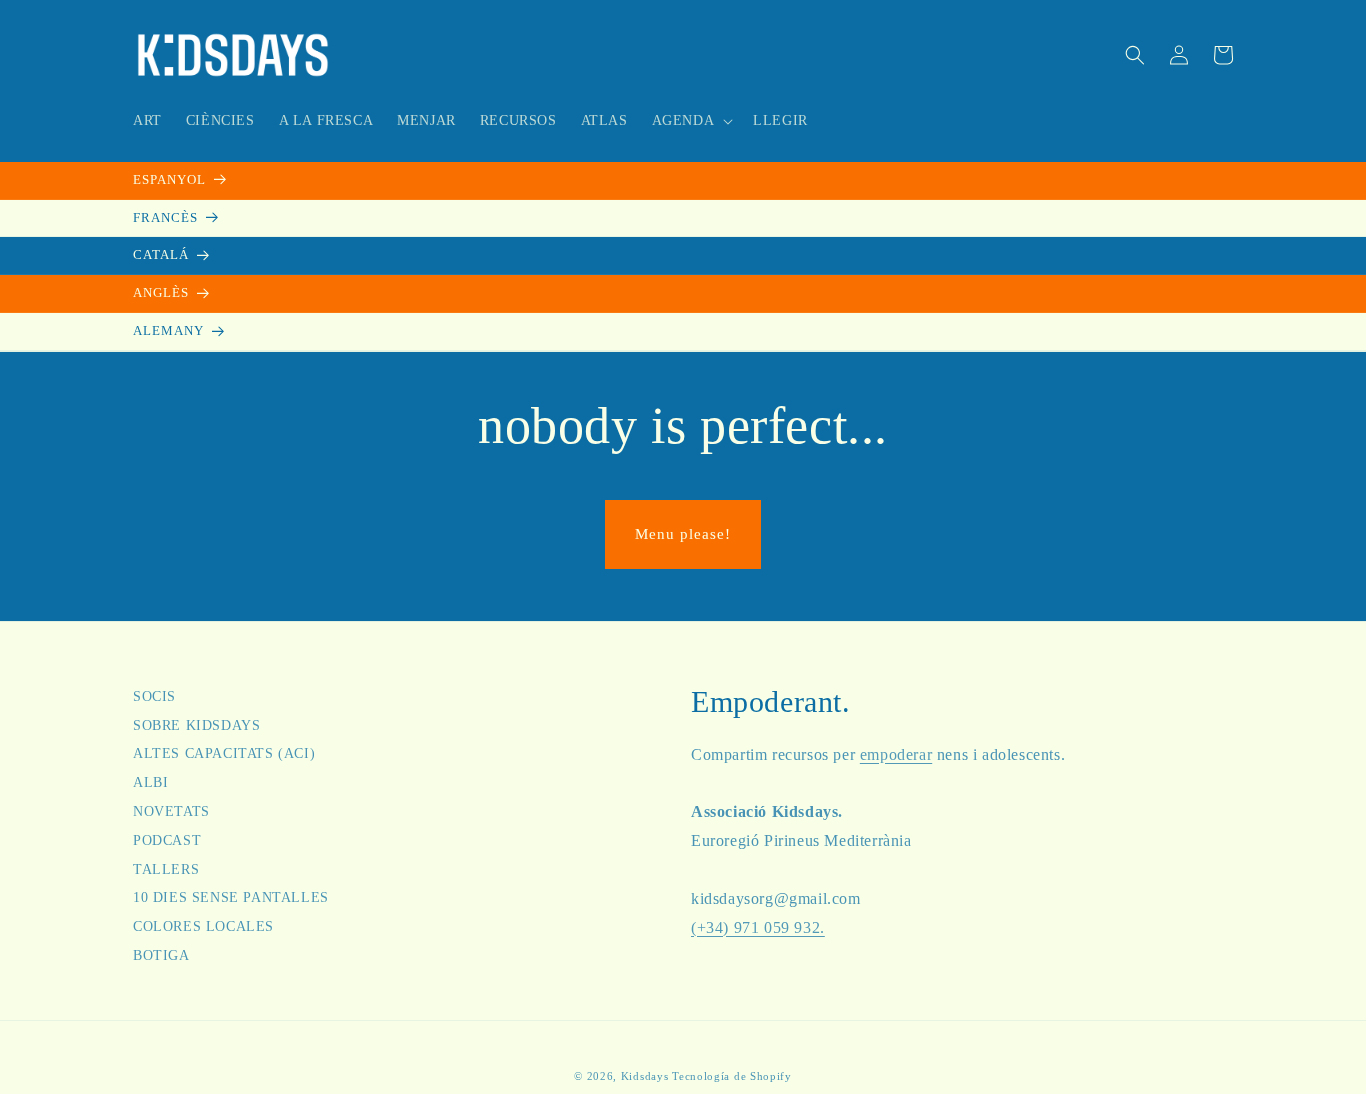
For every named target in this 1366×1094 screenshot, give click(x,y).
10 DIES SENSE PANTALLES (231, 897)
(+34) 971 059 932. (758, 927)
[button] (691, 121)
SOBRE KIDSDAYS (196, 725)
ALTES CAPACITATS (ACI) (224, 753)
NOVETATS (171, 811)
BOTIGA (161, 955)
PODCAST (167, 840)
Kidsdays (645, 1076)
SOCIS (154, 699)
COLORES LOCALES (203, 926)
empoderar (896, 754)
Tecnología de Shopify (732, 1076)
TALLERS (166, 869)
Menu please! (683, 534)
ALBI (150, 782)
